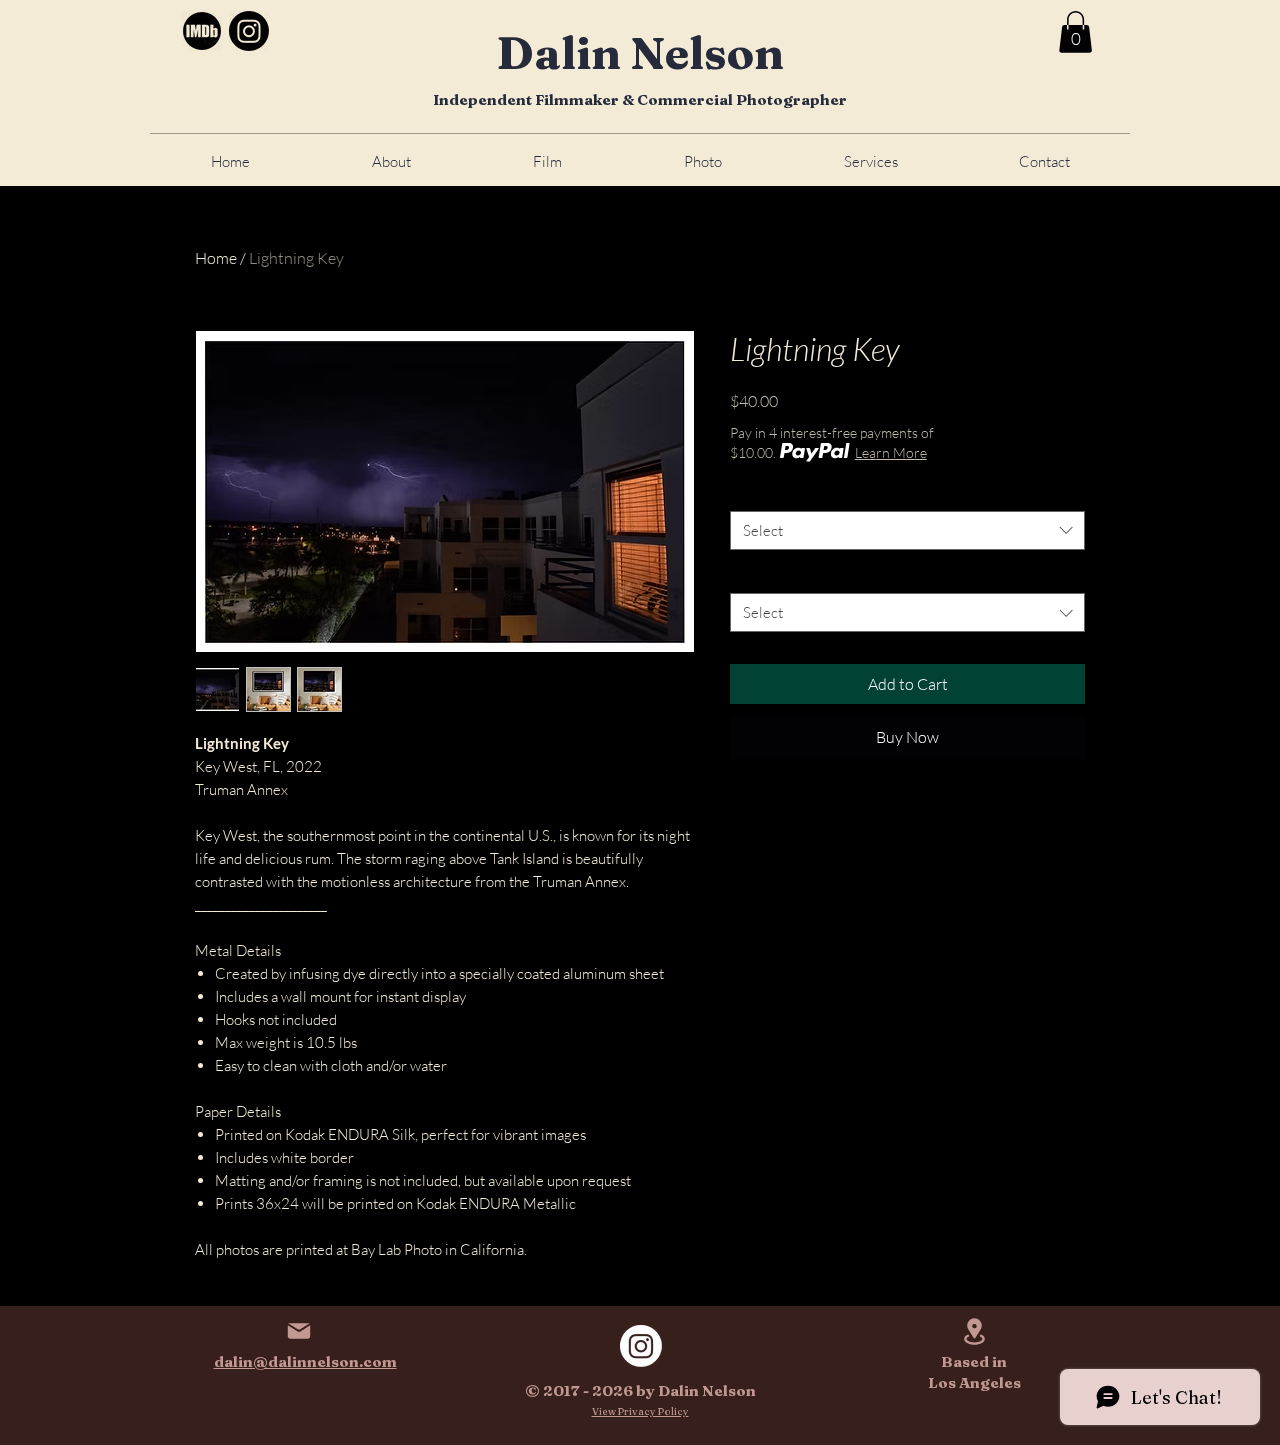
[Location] (974, 1331)
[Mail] (298, 1330)
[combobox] (907, 530)
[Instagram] (249, 31)
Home (216, 258)
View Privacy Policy (640, 1411)
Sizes (749, 492)
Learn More (891, 452)
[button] (1075, 32)
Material (760, 575)
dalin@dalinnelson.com (305, 1361)
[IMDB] (202, 31)
